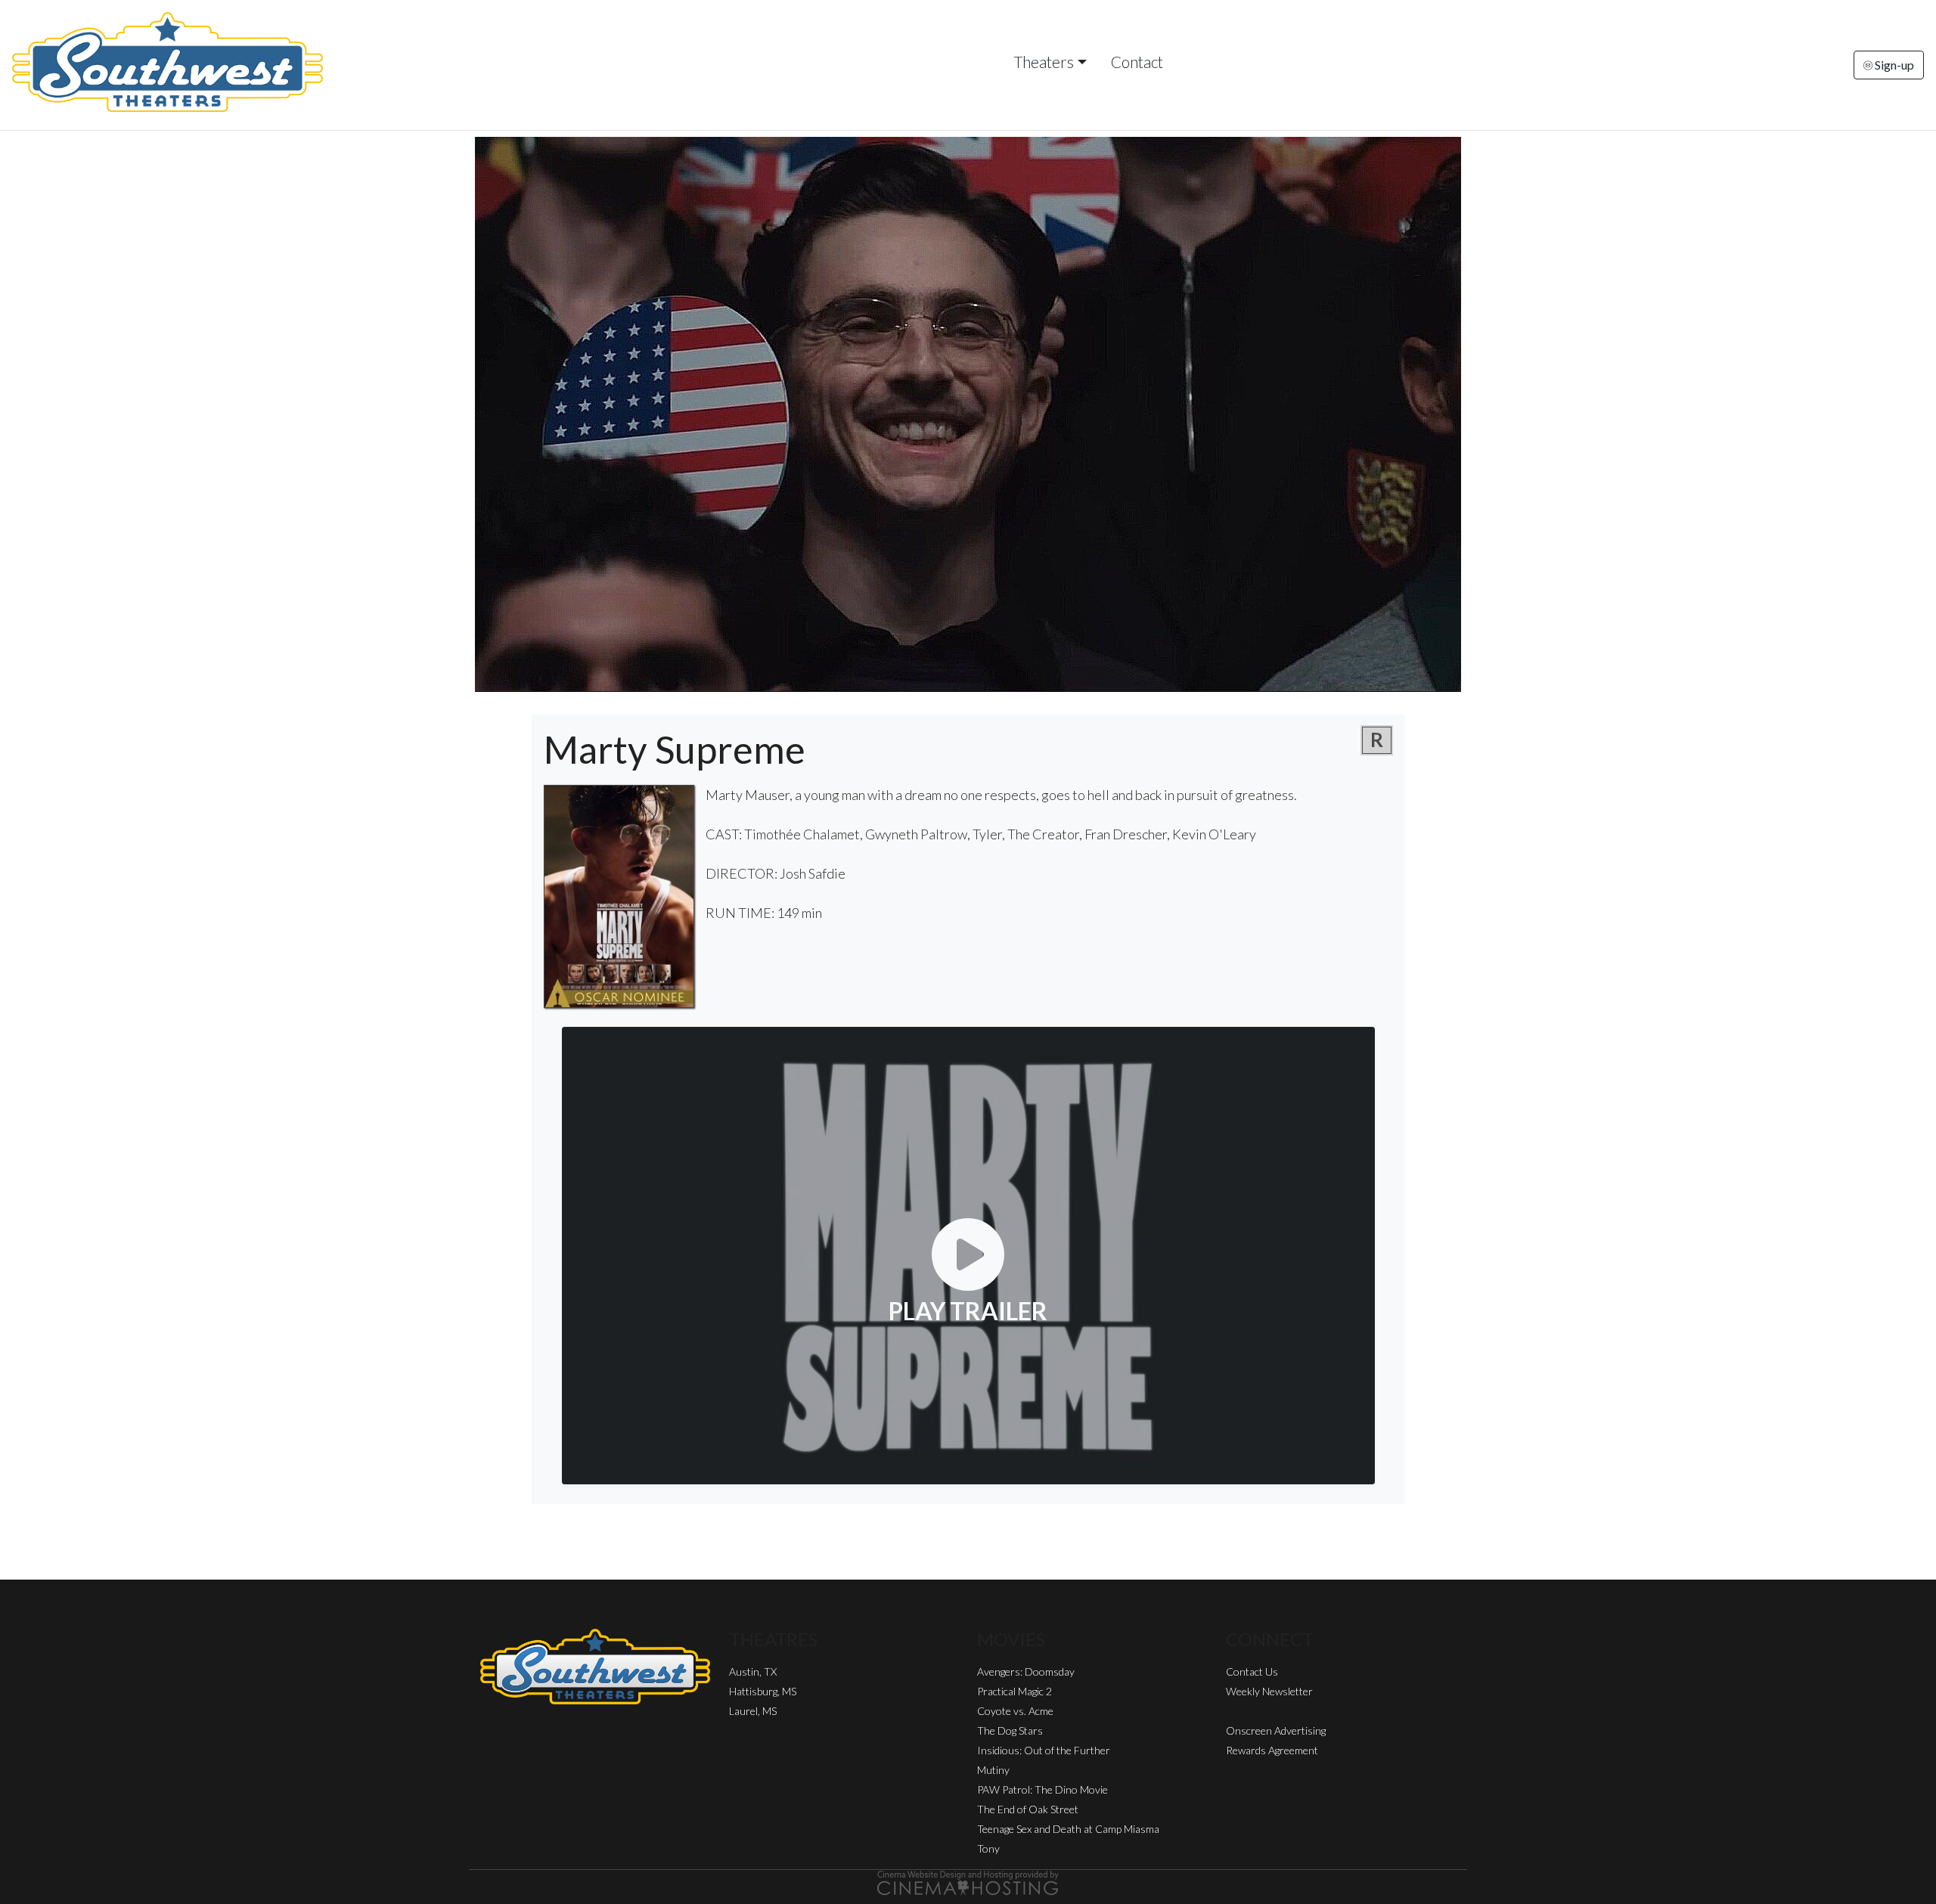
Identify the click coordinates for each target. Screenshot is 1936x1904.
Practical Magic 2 (1015, 1691)
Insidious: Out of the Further (1044, 1750)
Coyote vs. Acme (1015, 1711)
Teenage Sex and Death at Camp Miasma (1068, 1829)
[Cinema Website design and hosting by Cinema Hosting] (968, 1882)
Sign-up (1893, 65)
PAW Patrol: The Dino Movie (1042, 1789)
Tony (988, 1848)
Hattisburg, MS (763, 1691)
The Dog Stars (1010, 1730)
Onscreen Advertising (1276, 1730)
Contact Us (1252, 1671)
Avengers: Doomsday (1026, 1671)
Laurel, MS (753, 1711)
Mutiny (993, 1770)
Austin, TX (753, 1671)
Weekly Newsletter (1269, 1691)
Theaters (1044, 62)
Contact (1137, 62)
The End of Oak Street (1028, 1809)
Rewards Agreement (1272, 1750)
